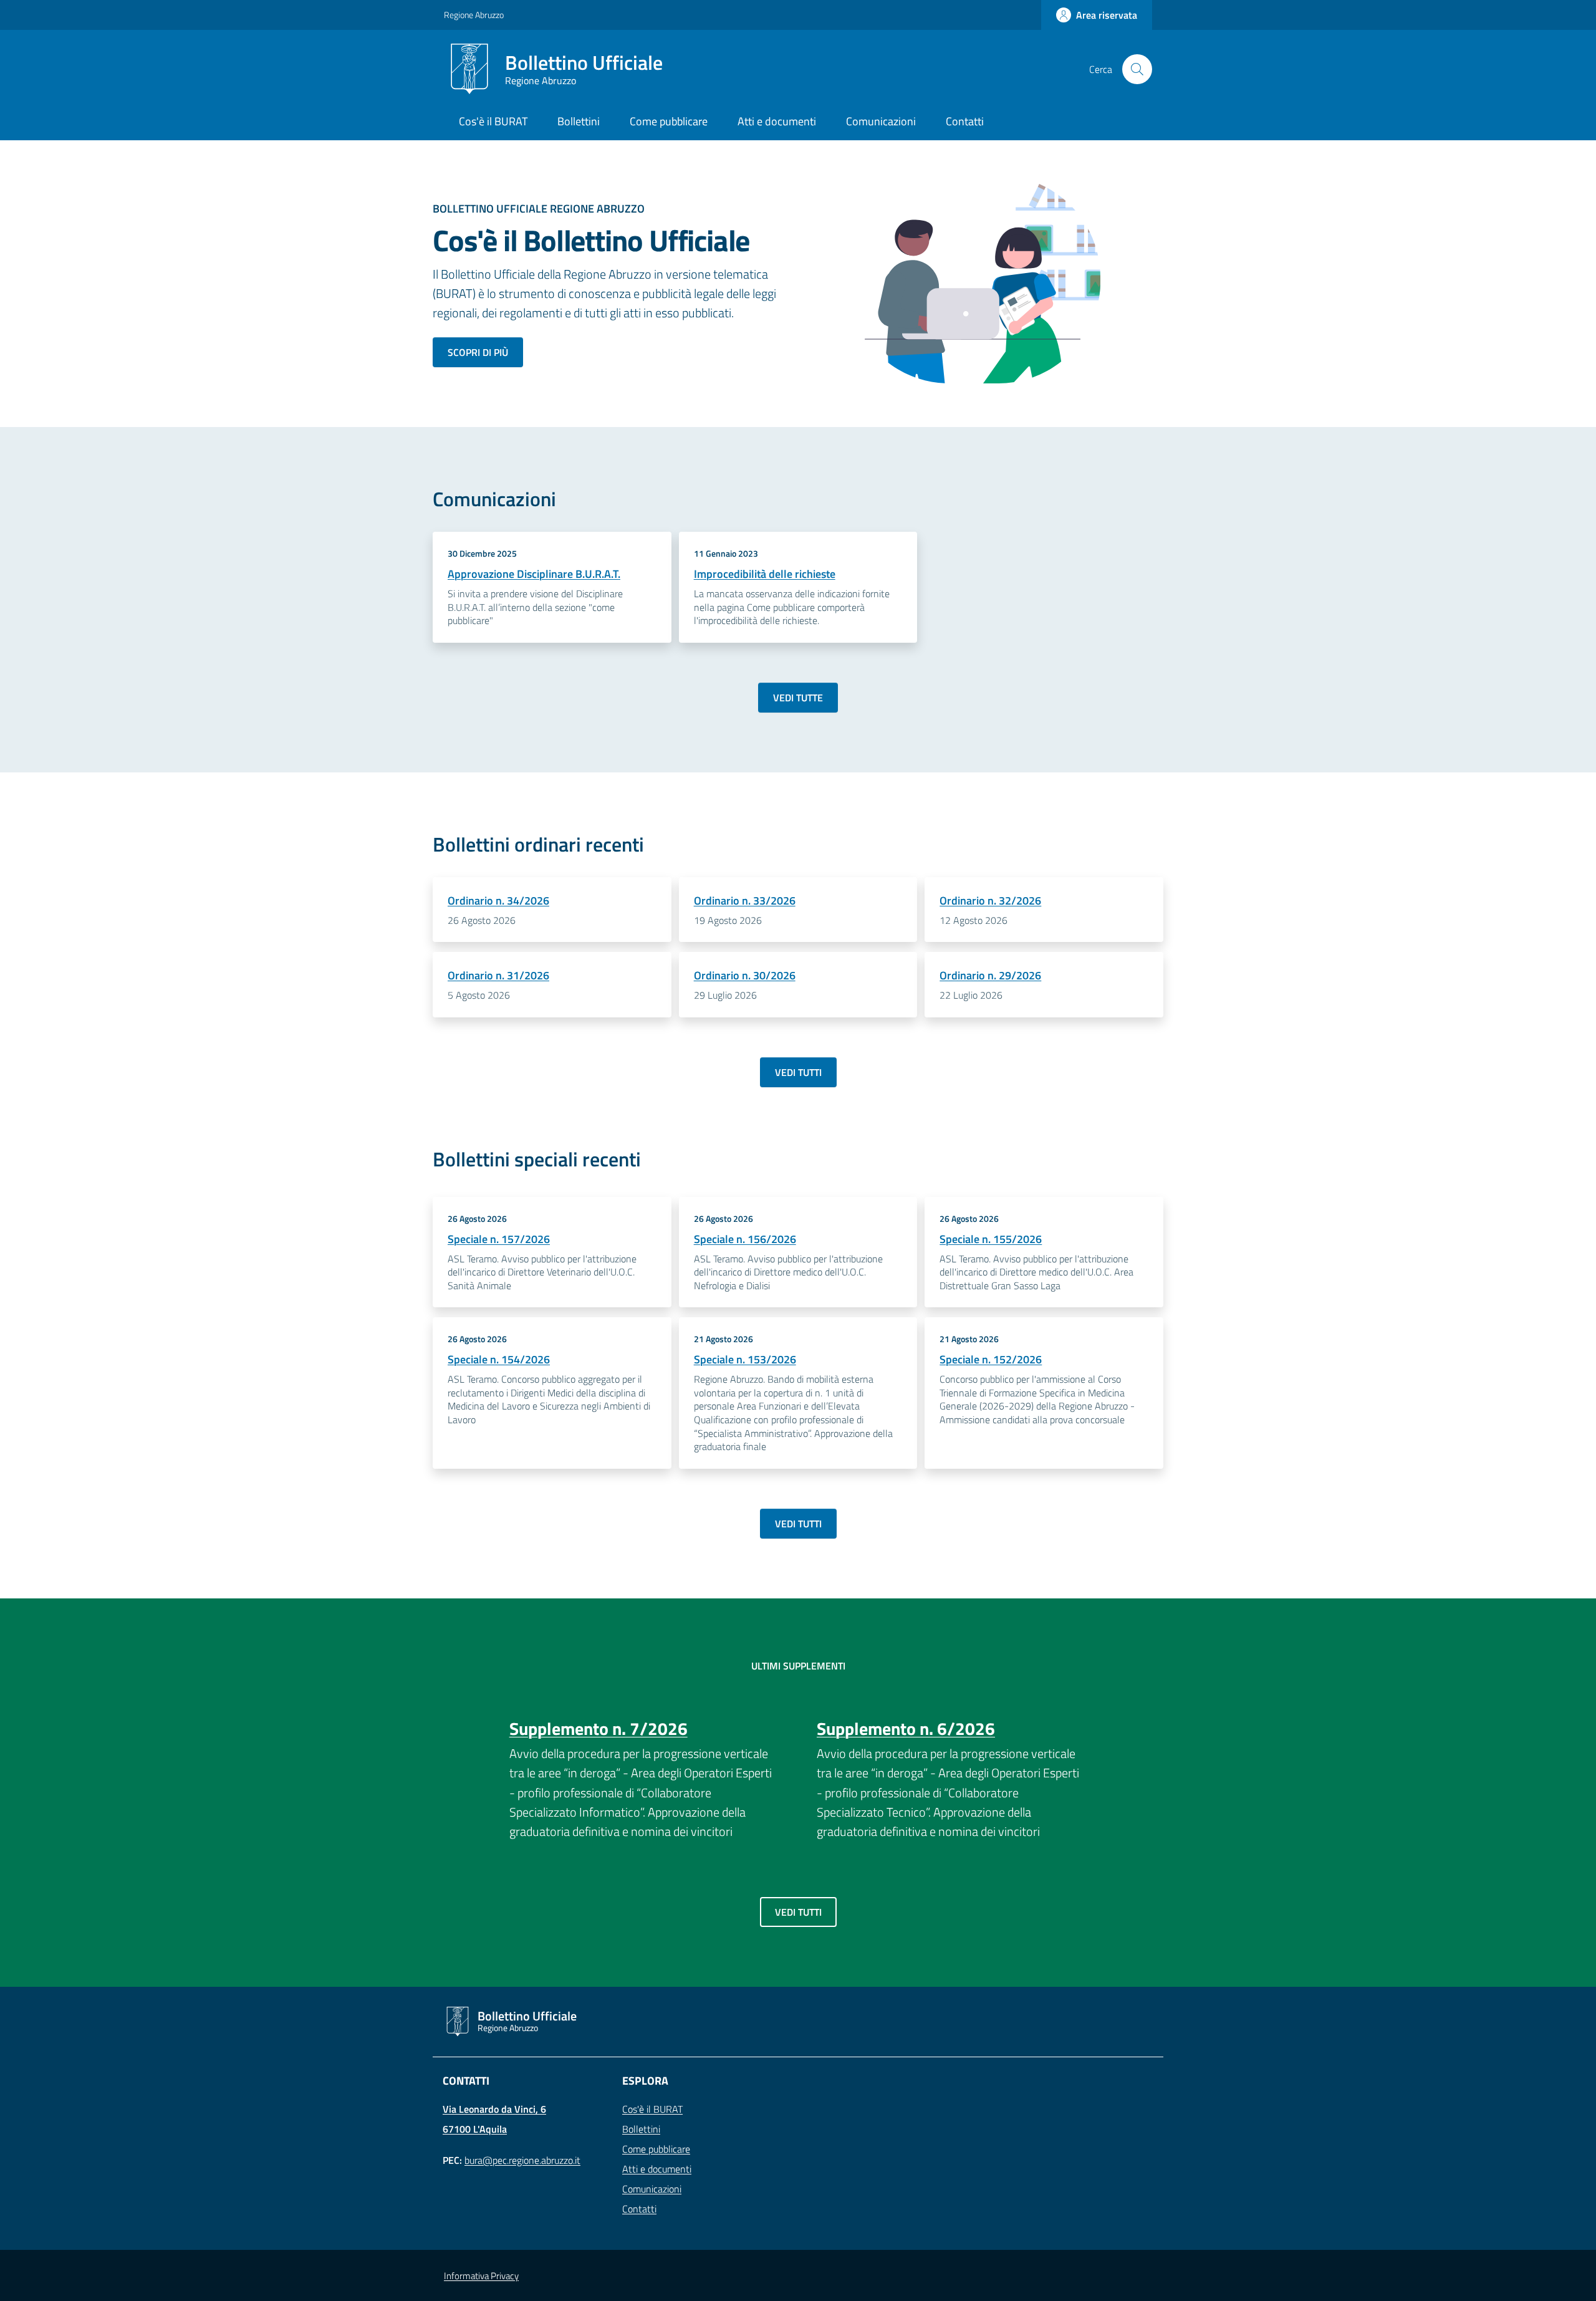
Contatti (639, 2209)
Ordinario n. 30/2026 (745, 975)
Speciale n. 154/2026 (499, 1359)
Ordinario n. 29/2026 (990, 975)
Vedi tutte (798, 698)
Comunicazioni (652, 2189)
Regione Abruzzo (474, 15)
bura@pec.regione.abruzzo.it (522, 2160)
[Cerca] (1137, 69)
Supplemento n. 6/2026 (906, 1728)
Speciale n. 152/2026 (991, 1359)
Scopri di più (478, 352)
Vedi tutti (798, 1072)
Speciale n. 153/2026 (745, 1359)
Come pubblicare (656, 2149)
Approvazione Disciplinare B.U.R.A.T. (534, 574)
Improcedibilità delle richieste (765, 574)
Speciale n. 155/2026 (991, 1239)
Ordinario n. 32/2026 (990, 901)
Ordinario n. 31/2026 (498, 975)
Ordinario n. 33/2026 (745, 901)
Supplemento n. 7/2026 (598, 1728)
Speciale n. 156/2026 (745, 1239)
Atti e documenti (657, 2169)
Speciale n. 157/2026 (499, 1239)
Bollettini (641, 2129)
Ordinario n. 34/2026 (498, 901)
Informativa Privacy (481, 2276)
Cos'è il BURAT (652, 2109)
